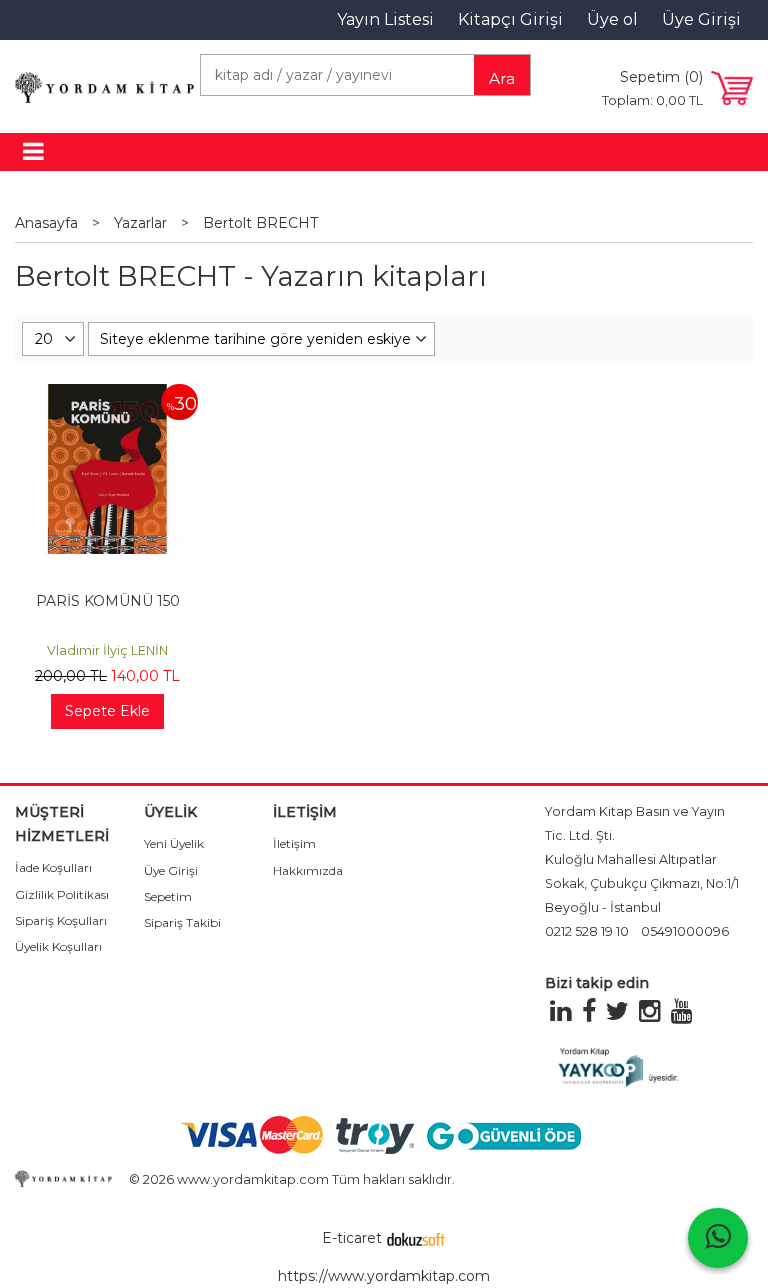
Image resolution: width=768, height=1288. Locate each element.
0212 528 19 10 (587, 931)
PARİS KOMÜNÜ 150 (108, 601)
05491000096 (685, 931)
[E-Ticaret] (416, 1238)
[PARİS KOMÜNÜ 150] (107, 394)
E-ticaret (352, 1238)
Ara (502, 78)
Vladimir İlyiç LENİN (107, 650)
